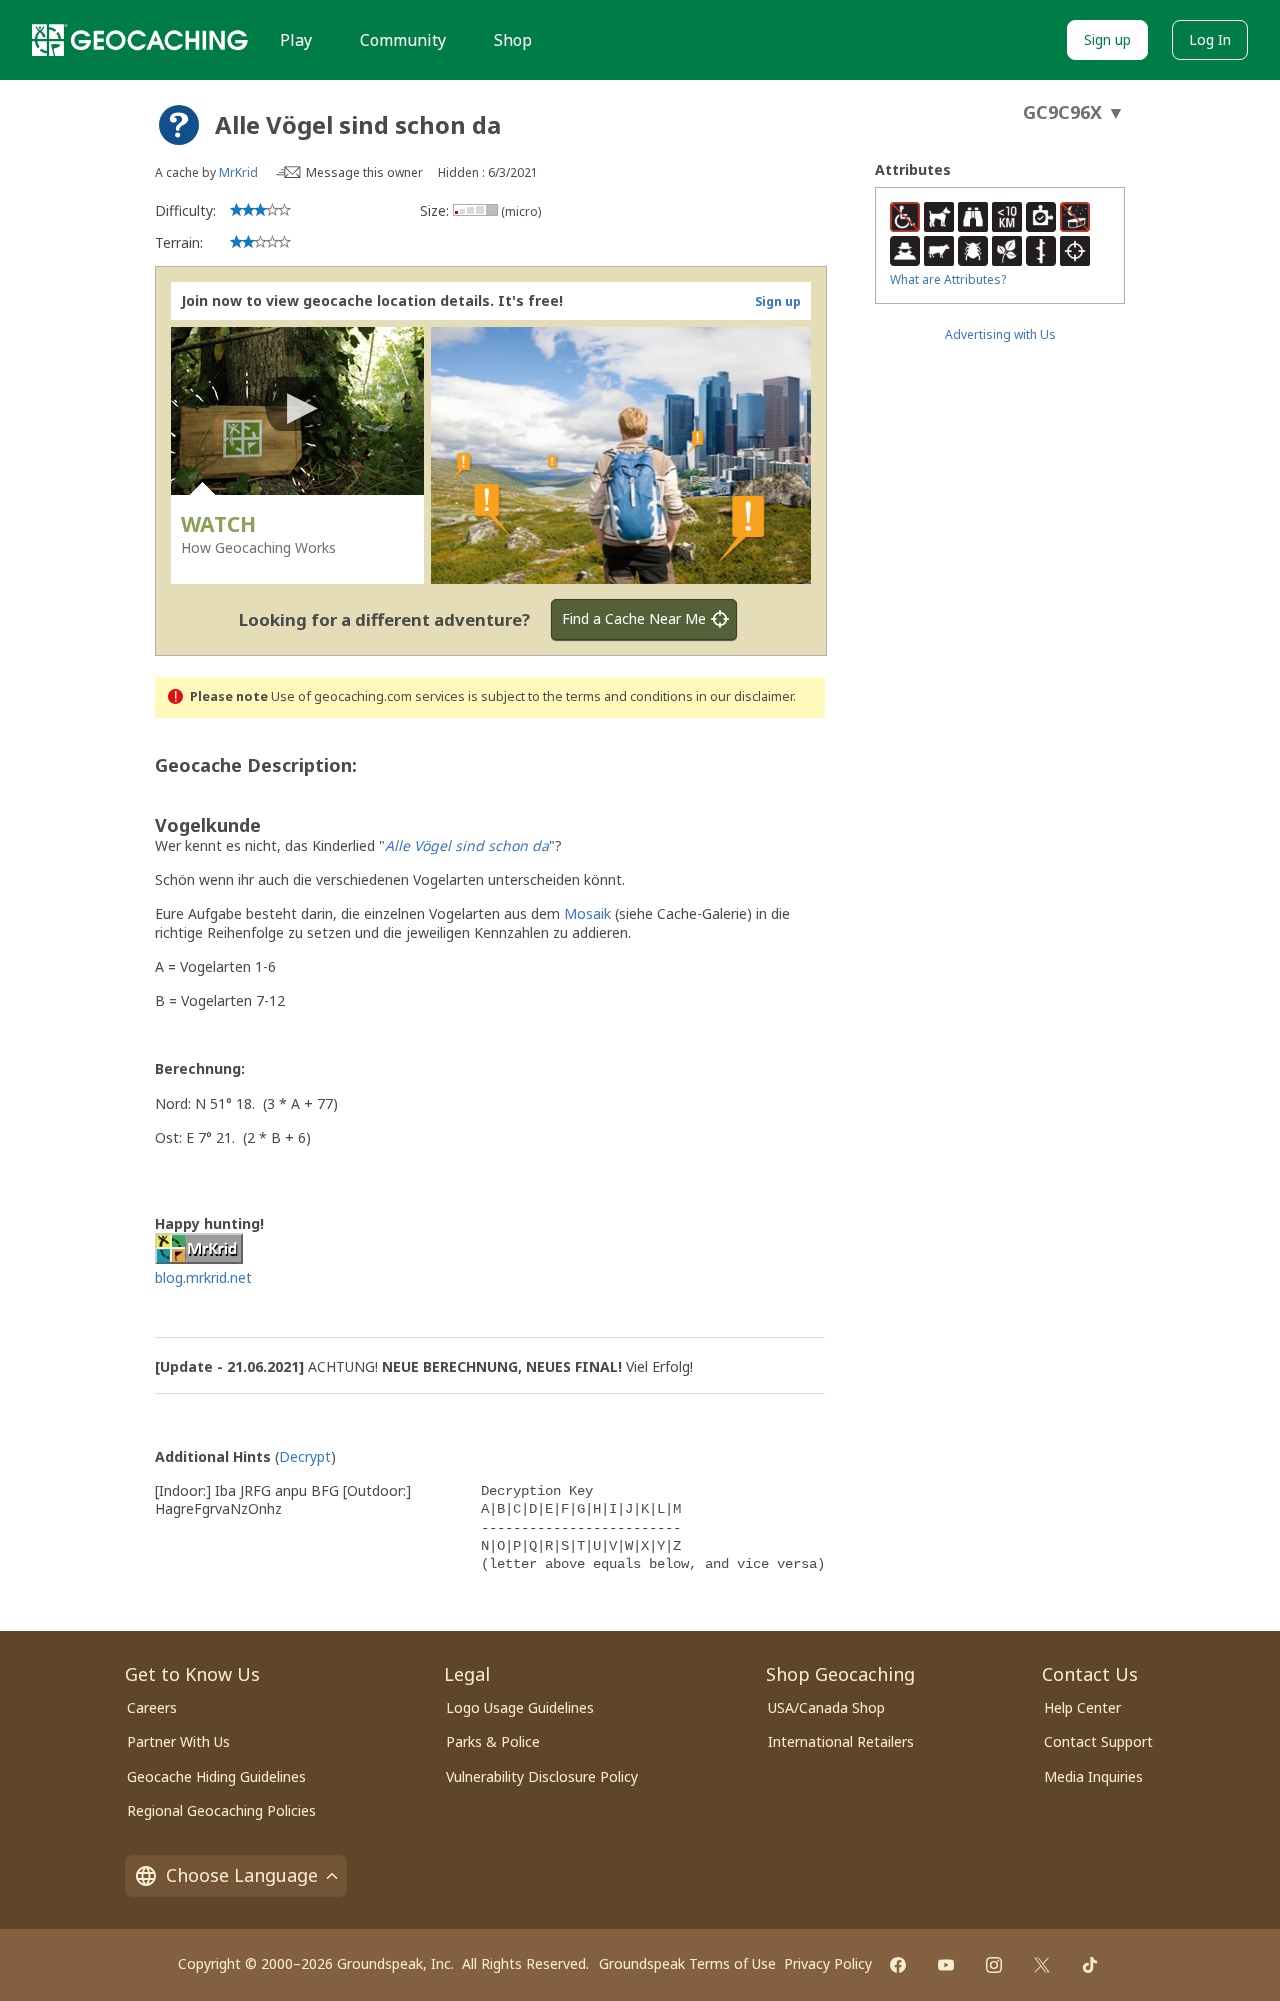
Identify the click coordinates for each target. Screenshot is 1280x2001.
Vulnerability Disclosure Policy (542, 1776)
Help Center (1082, 1707)
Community (403, 40)
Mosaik (587, 913)
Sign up (1107, 39)
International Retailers (841, 1741)
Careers (152, 1707)
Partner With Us (178, 1741)
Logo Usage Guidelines (520, 1707)
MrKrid (238, 172)
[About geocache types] (179, 125)
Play (296, 40)
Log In (1210, 39)
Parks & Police (493, 1741)
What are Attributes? (948, 279)
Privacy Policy (828, 1963)
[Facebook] (898, 1965)
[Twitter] (1042, 1965)
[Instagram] (994, 1965)
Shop (513, 40)
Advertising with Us (1000, 334)
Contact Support (1098, 1741)
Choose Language (242, 1875)
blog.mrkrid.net (203, 1277)
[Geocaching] (140, 40)
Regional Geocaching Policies (221, 1810)
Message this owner (364, 172)
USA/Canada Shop (826, 1707)
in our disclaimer (744, 696)
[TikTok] (1090, 1965)
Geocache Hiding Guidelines (216, 1776)
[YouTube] (946, 1965)
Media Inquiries (1093, 1776)
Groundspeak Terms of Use (687, 1963)
